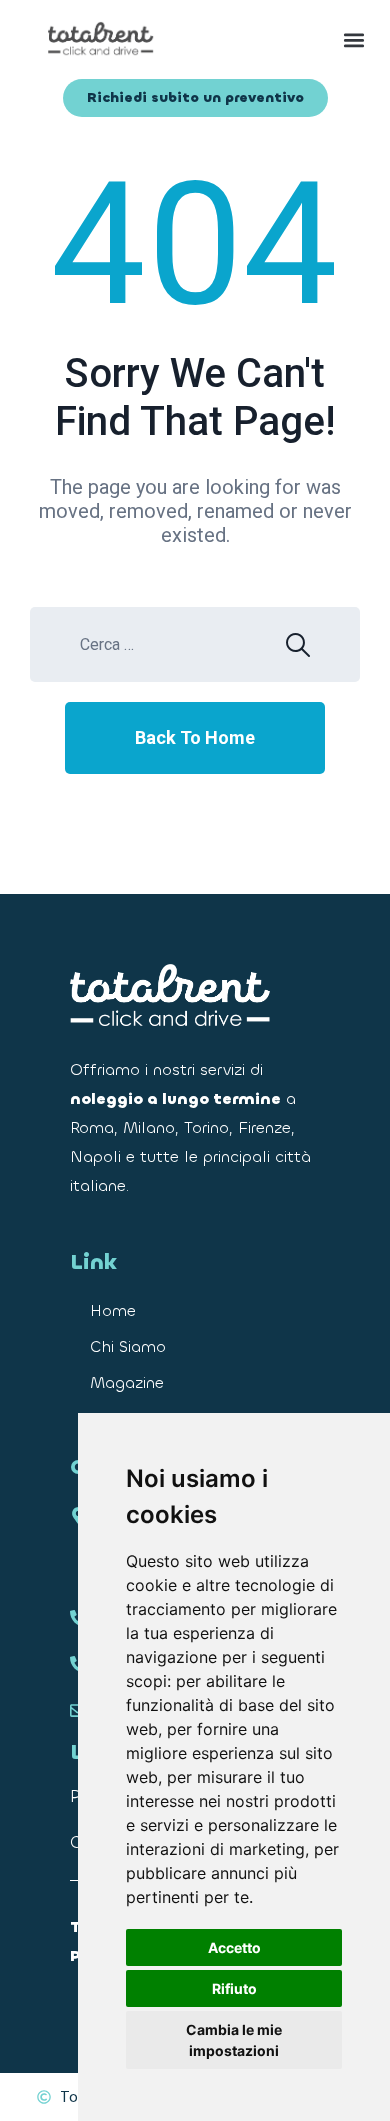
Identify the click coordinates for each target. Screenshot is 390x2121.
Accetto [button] (234, 1947)
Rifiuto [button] (234, 1988)
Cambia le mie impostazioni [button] (234, 2040)
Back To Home (195, 737)
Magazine (127, 1382)
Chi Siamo (128, 1346)
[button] (287, 39)
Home (113, 1310)
